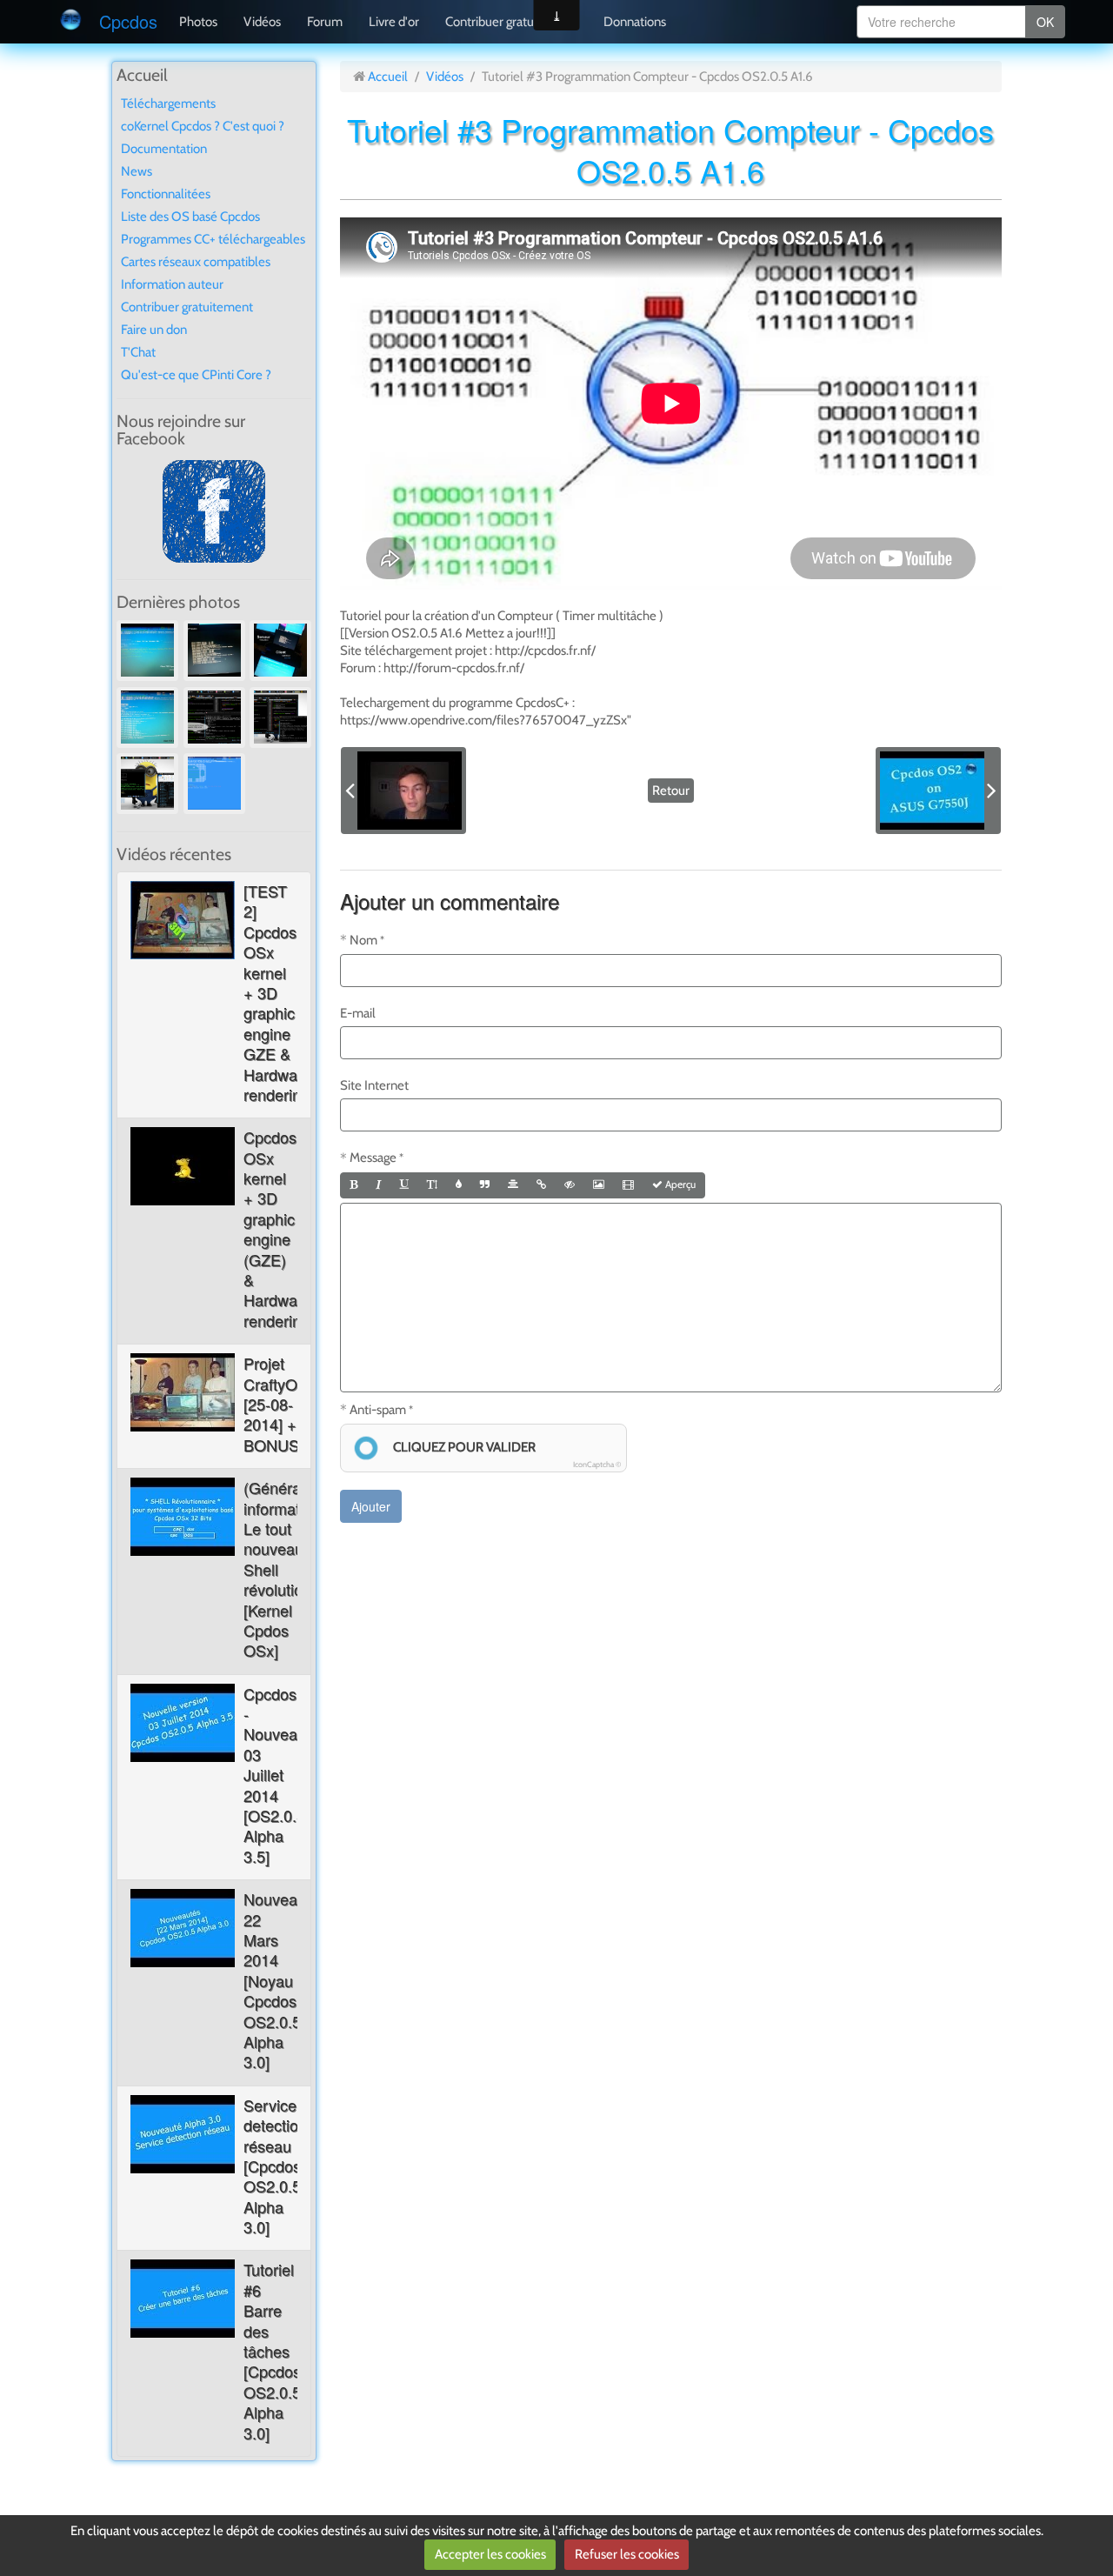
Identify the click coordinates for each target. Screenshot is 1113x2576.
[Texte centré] (513, 1185)
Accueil (388, 77)
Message (373, 1158)
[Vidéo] (628, 1185)
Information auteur (172, 284)
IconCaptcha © (597, 1464)
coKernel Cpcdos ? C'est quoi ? (203, 126)
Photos (198, 22)
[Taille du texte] (432, 1185)
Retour (671, 791)
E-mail (358, 1013)
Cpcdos (128, 21)
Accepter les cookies (490, 2554)
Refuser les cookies (627, 2554)
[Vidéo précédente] (403, 791)
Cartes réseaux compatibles (196, 262)
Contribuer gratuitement (511, 22)
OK (1045, 22)
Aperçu (679, 1185)
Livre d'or (394, 22)
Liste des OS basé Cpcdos (190, 217)
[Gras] (353, 1185)
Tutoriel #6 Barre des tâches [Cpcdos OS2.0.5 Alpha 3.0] (272, 2350)
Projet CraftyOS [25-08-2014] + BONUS (276, 1404)
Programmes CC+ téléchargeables (213, 239)
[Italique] (379, 1185)
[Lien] (541, 1185)
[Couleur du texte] (459, 1185)
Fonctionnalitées (166, 194)
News (137, 171)
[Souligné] (404, 1185)
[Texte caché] (570, 1185)
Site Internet (374, 1085)
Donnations (635, 22)
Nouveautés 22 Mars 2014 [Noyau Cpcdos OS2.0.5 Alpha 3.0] (285, 1980)
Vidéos (262, 22)
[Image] (599, 1185)
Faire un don (154, 330)
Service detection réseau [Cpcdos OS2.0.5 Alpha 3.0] (275, 2166)
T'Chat (138, 352)
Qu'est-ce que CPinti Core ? (196, 375)
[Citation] (485, 1185)
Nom (363, 940)
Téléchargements (168, 103)
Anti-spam (378, 1410)
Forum (325, 22)
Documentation (164, 149)
